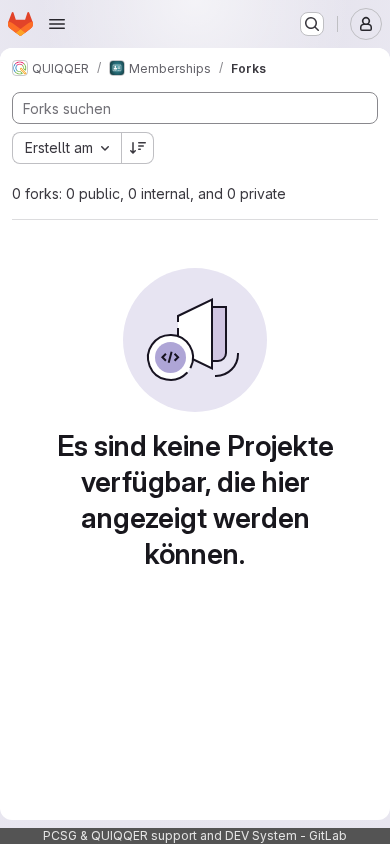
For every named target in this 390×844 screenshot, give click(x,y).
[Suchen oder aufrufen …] (312, 24)
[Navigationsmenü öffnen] (57, 24)
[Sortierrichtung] (138, 148)
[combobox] (66, 148)
